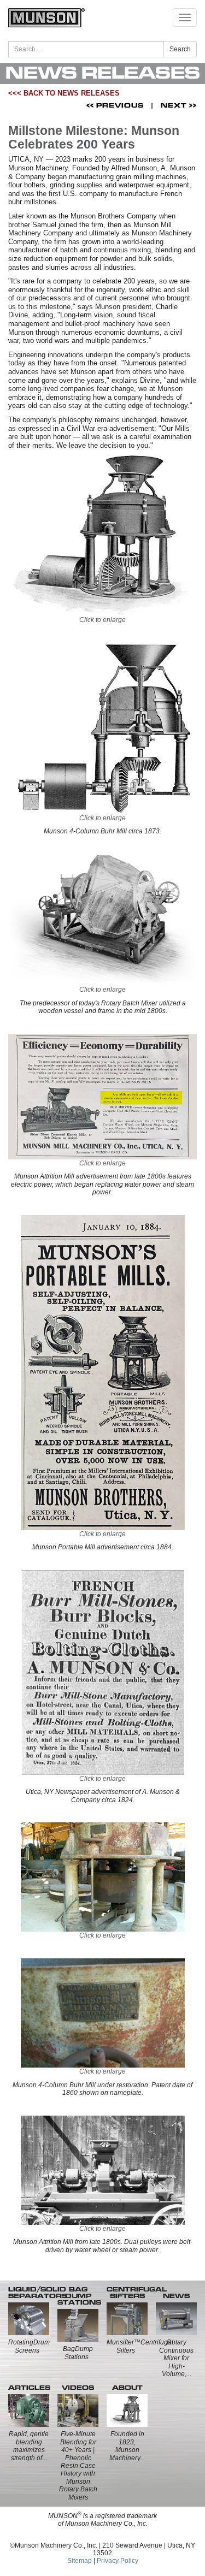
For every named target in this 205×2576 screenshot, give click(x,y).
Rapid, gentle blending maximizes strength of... (29, 2446)
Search (180, 49)
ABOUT (127, 2388)
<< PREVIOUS (115, 105)
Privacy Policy (118, 2561)
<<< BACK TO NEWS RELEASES (64, 93)
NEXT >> (179, 105)
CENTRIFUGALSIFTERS (137, 2293)
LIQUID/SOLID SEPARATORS (38, 2293)
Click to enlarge (102, 620)
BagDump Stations (78, 2353)
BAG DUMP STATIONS (79, 2296)
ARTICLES (29, 2388)
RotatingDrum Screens (29, 2346)
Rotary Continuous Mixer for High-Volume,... (176, 2358)
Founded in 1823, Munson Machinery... (127, 2446)
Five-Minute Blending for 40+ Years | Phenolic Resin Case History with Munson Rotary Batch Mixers (78, 2465)
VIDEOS (78, 2388)
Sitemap (80, 2561)
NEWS (176, 2296)
